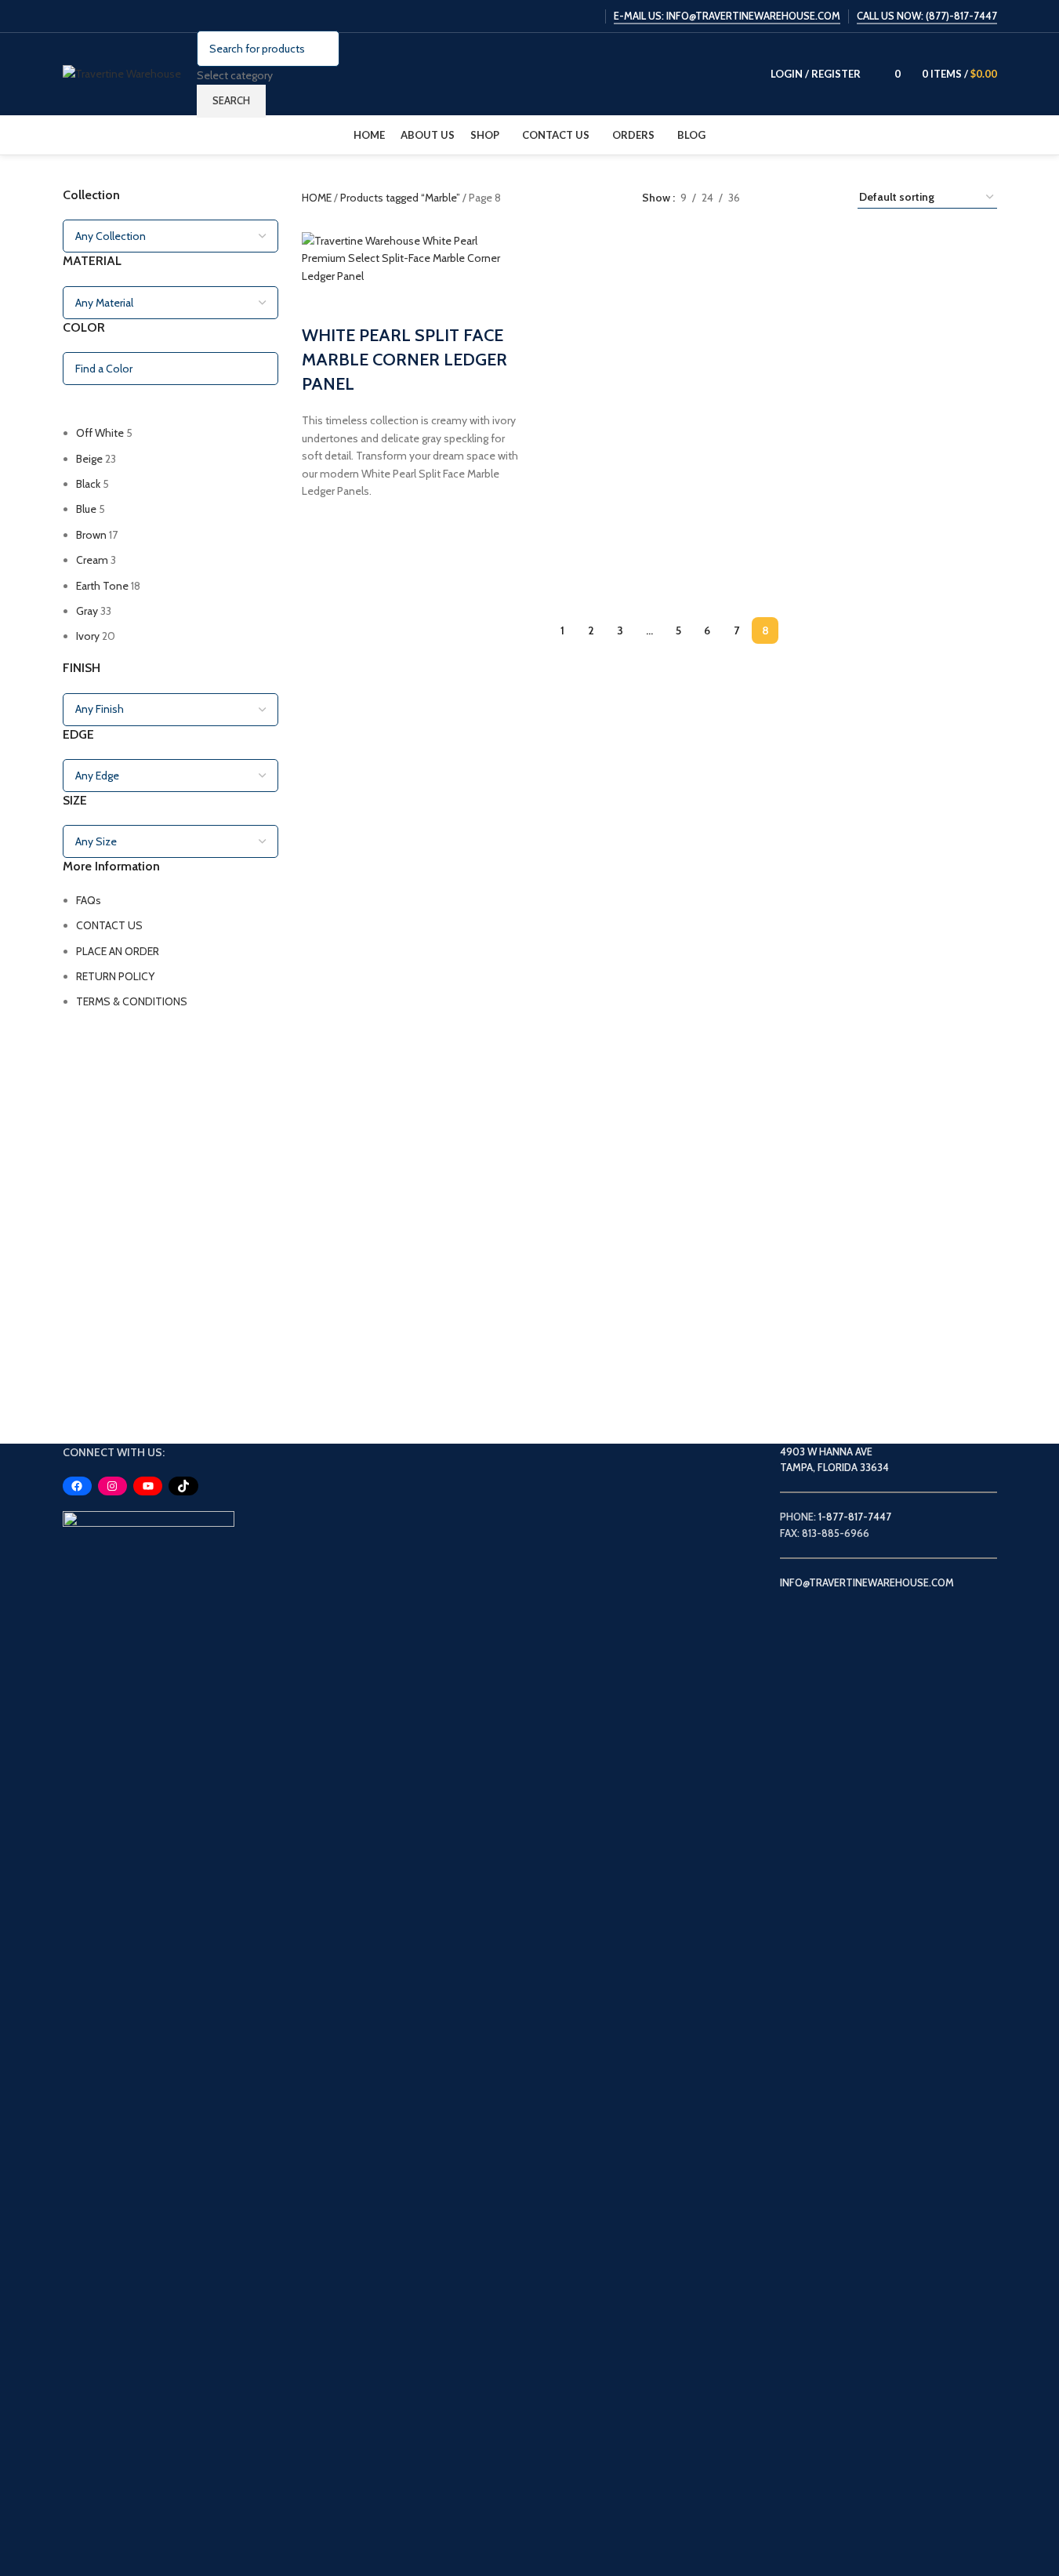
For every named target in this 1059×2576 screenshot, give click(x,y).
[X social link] (527, 16)
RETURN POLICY (115, 976)
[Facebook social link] (508, 16)
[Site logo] (122, 73)
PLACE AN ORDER (118, 951)
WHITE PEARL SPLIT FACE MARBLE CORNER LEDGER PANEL (404, 360)
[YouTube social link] (567, 16)
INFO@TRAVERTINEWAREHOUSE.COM (867, 1582)
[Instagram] (112, 1486)
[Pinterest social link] (587, 16)
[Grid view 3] (802, 197)
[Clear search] (82, 405)
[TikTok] (183, 1486)
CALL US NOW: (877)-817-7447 (927, 16)
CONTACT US (109, 925)
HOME (318, 198)
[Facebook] (77, 1486)
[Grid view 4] (827, 197)
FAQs (89, 900)
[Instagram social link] (548, 16)
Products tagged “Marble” (401, 198)
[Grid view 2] (776, 197)
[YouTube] (148, 1486)
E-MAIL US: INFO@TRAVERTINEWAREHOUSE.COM (727, 16)
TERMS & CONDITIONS (132, 1001)
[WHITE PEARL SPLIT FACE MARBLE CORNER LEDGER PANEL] (412, 257)
